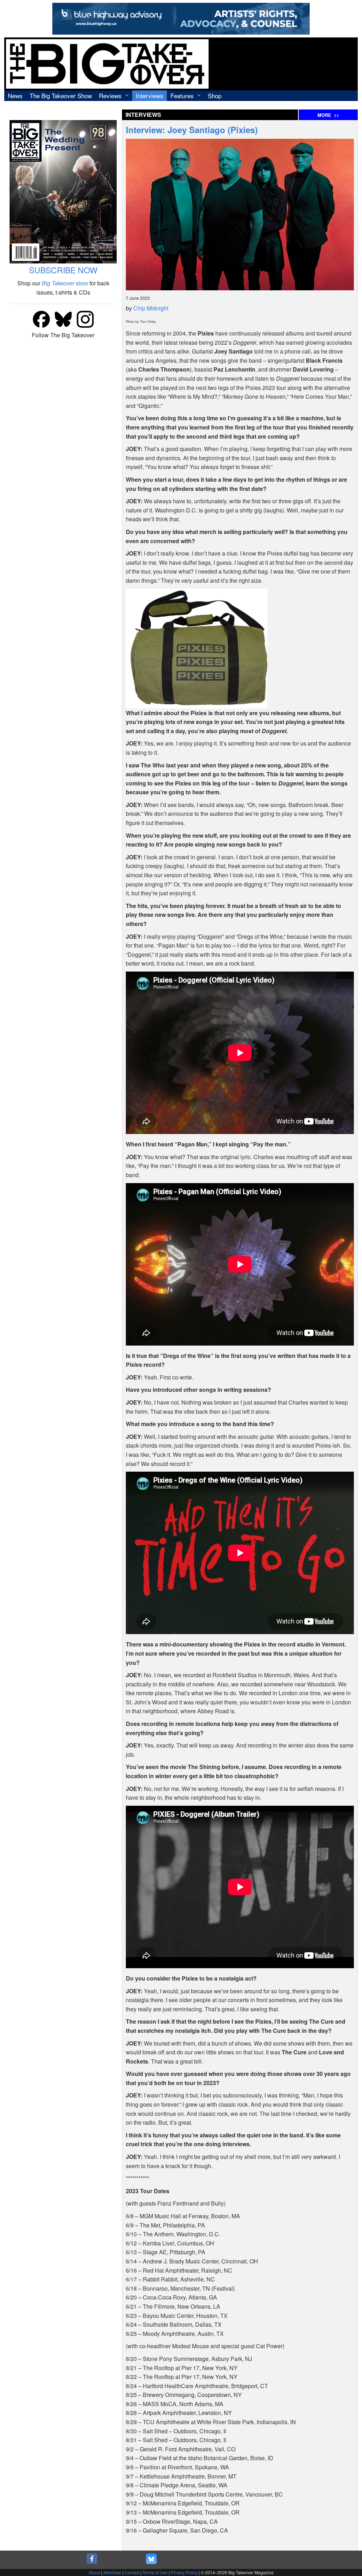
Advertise (112, 2572)
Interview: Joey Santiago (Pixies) (192, 130)
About (94, 2572)
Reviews (110, 96)
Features (182, 96)
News (15, 96)
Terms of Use (155, 2572)
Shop (215, 96)
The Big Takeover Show (61, 96)
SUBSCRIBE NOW (63, 270)
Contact (132, 2572)
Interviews (150, 96)
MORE (328, 115)
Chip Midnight (151, 308)
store (65, 283)
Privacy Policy (184, 2572)
